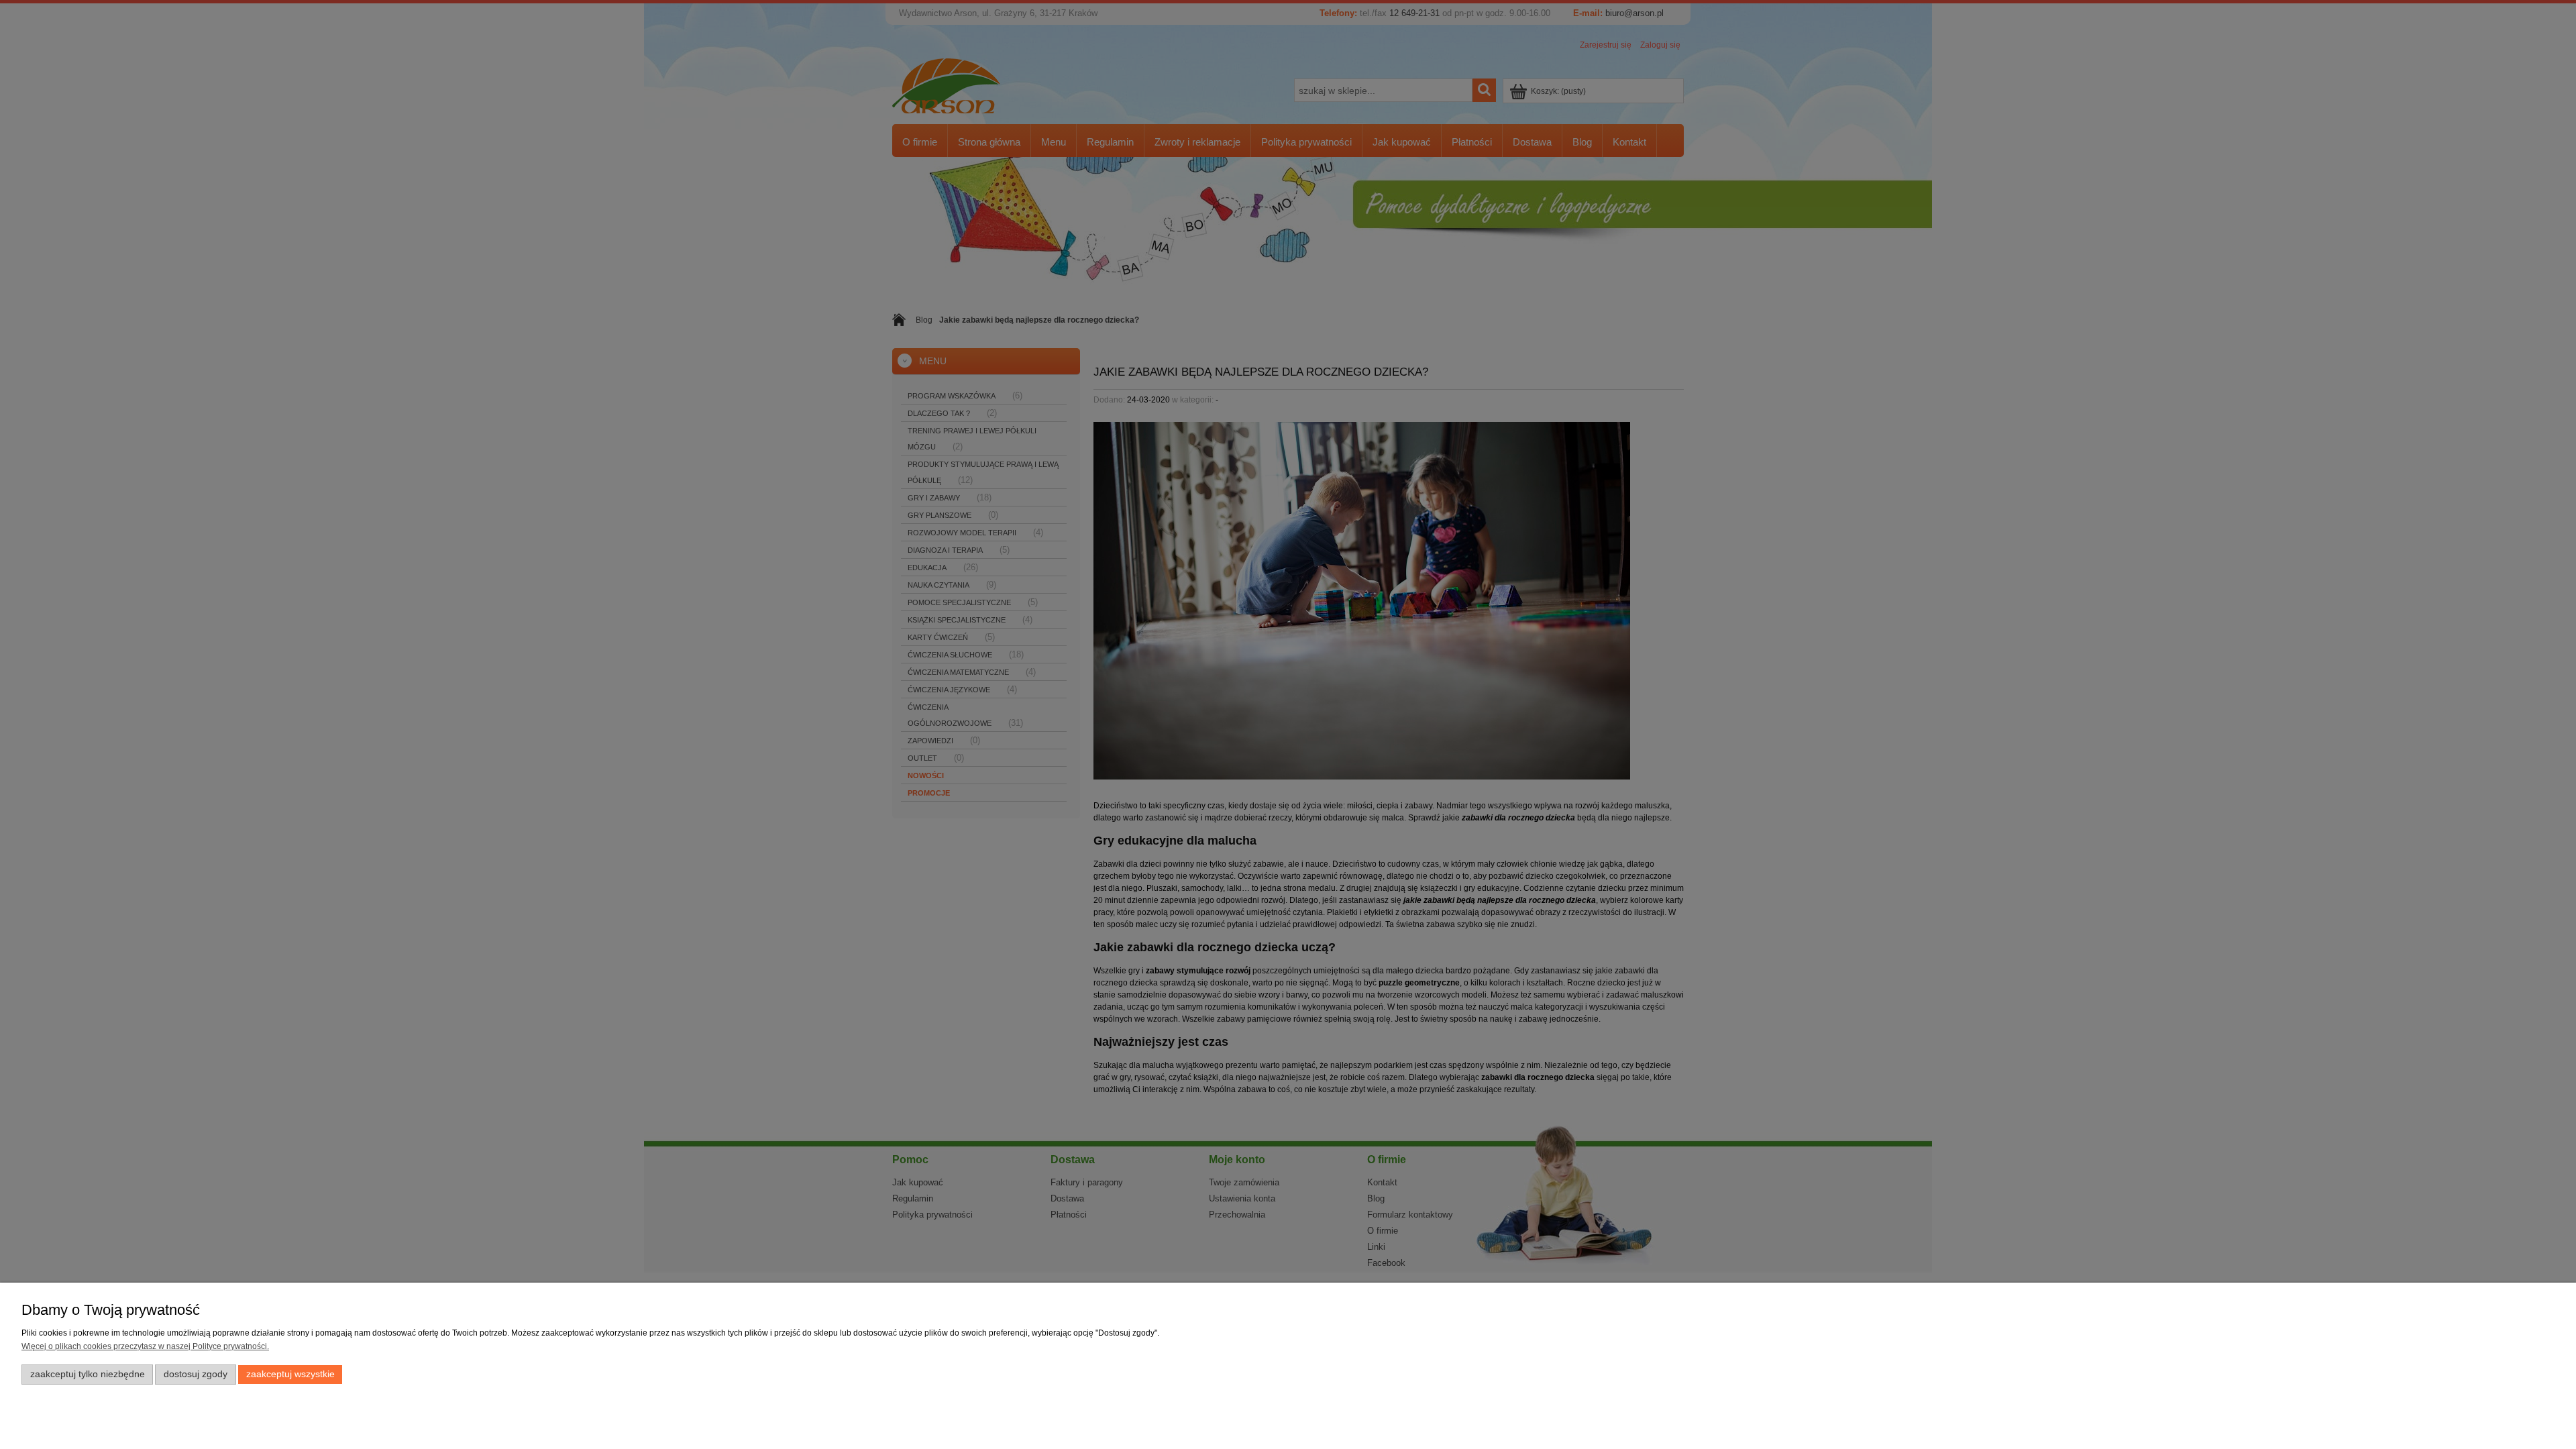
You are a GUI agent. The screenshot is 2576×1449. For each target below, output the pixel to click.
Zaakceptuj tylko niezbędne (88, 1374)
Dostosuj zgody (196, 1374)
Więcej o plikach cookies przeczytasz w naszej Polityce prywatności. (145, 1346)
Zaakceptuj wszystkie (290, 1374)
